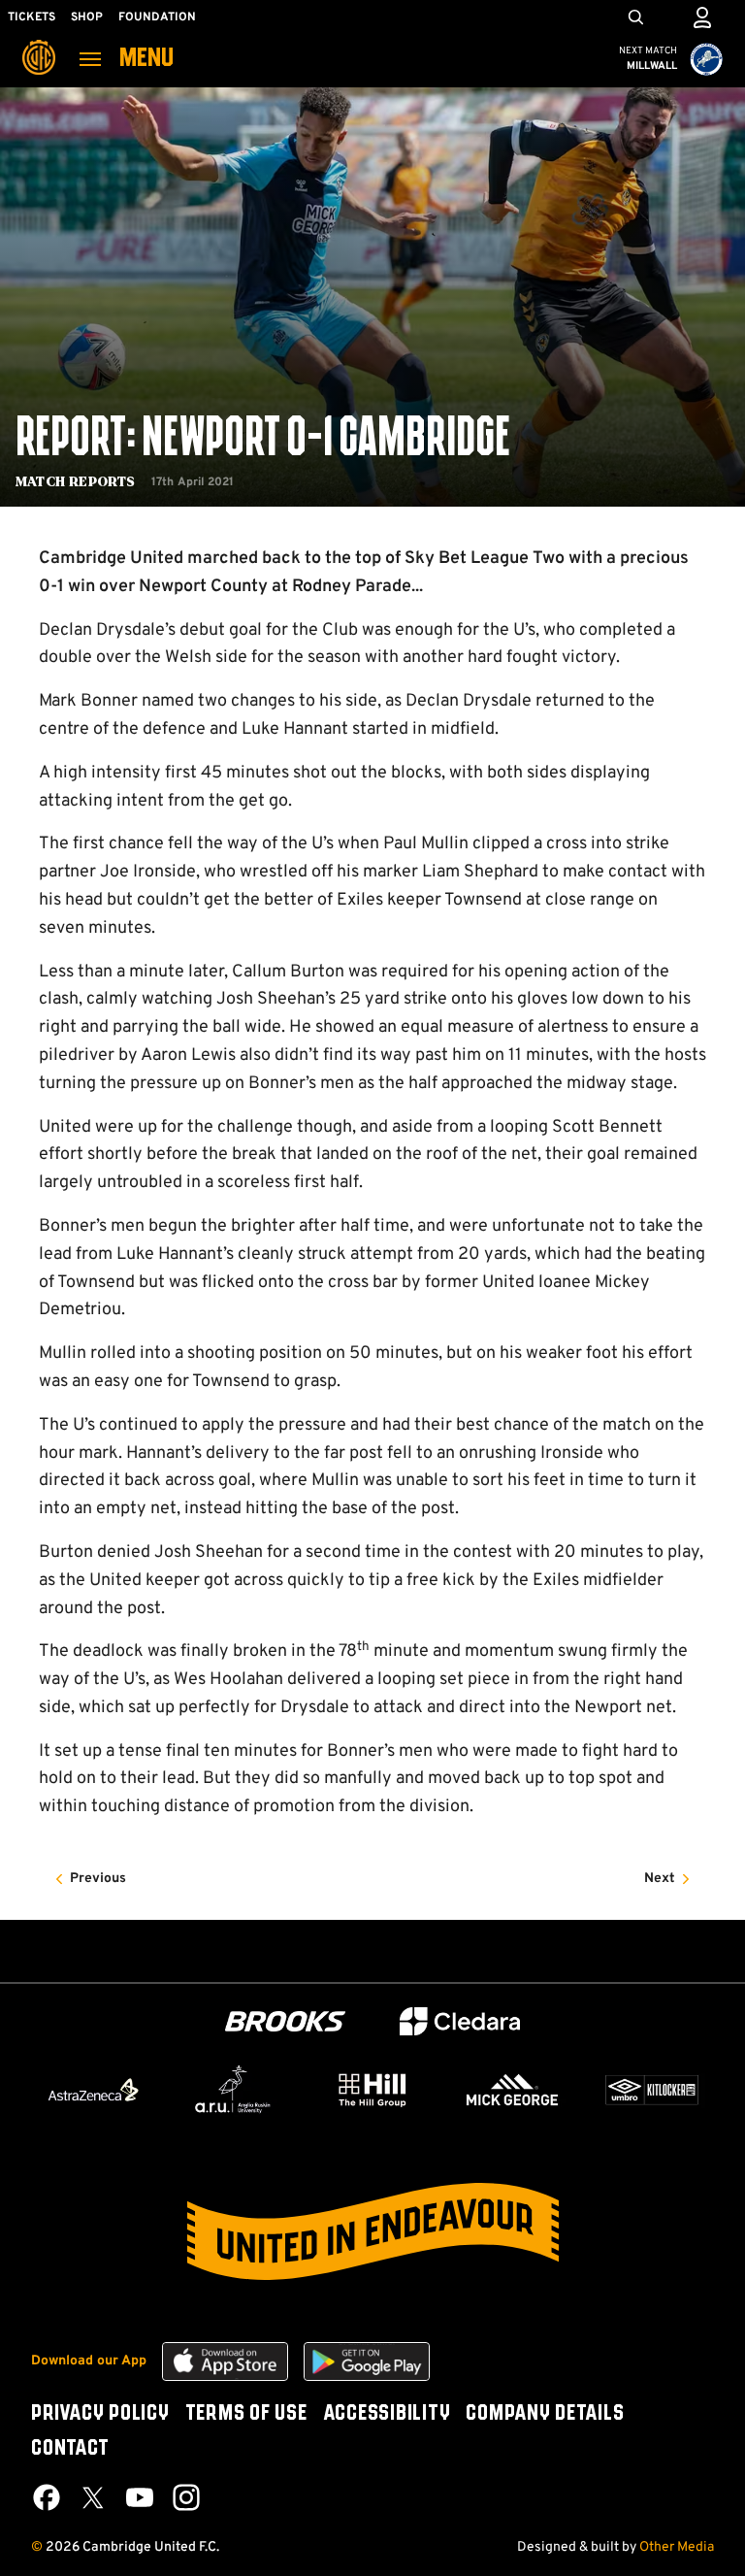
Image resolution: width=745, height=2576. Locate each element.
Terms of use (246, 2414)
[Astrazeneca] (93, 2090)
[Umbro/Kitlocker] (652, 2090)
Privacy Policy (100, 2414)
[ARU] (233, 2090)
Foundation (157, 17)
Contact (70, 2449)
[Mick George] (512, 2090)
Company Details (545, 2414)
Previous (98, 1879)
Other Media (677, 2547)
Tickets (32, 17)
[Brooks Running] (285, 2021)
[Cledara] (460, 2021)
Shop (87, 17)
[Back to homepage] (39, 44)
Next (660, 1879)
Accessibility (387, 2414)
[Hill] (372, 2090)
